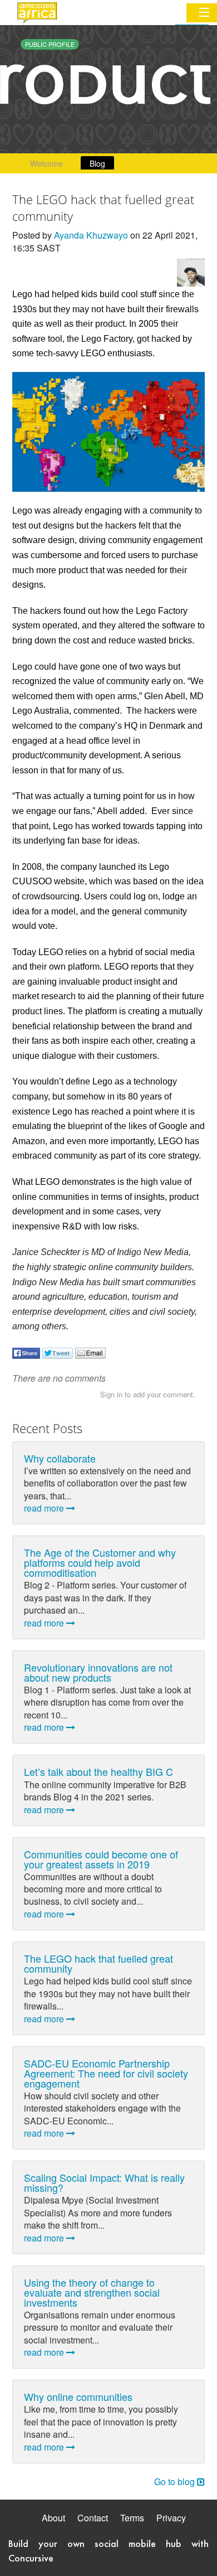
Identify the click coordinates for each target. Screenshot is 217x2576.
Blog (97, 163)
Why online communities (78, 2396)
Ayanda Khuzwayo (91, 235)
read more (45, 1508)
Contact (93, 2518)
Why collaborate (60, 1458)
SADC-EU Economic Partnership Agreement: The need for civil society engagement (106, 2073)
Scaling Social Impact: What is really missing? (104, 2182)
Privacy (171, 2518)
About (53, 2518)
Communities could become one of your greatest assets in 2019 (101, 1859)
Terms (132, 2518)
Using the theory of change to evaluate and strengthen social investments (92, 2292)
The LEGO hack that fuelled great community (98, 1963)
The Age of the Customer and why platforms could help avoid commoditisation (100, 1562)
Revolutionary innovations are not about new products (98, 1672)
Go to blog (176, 2481)
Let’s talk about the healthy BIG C (98, 1771)
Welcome (46, 163)
